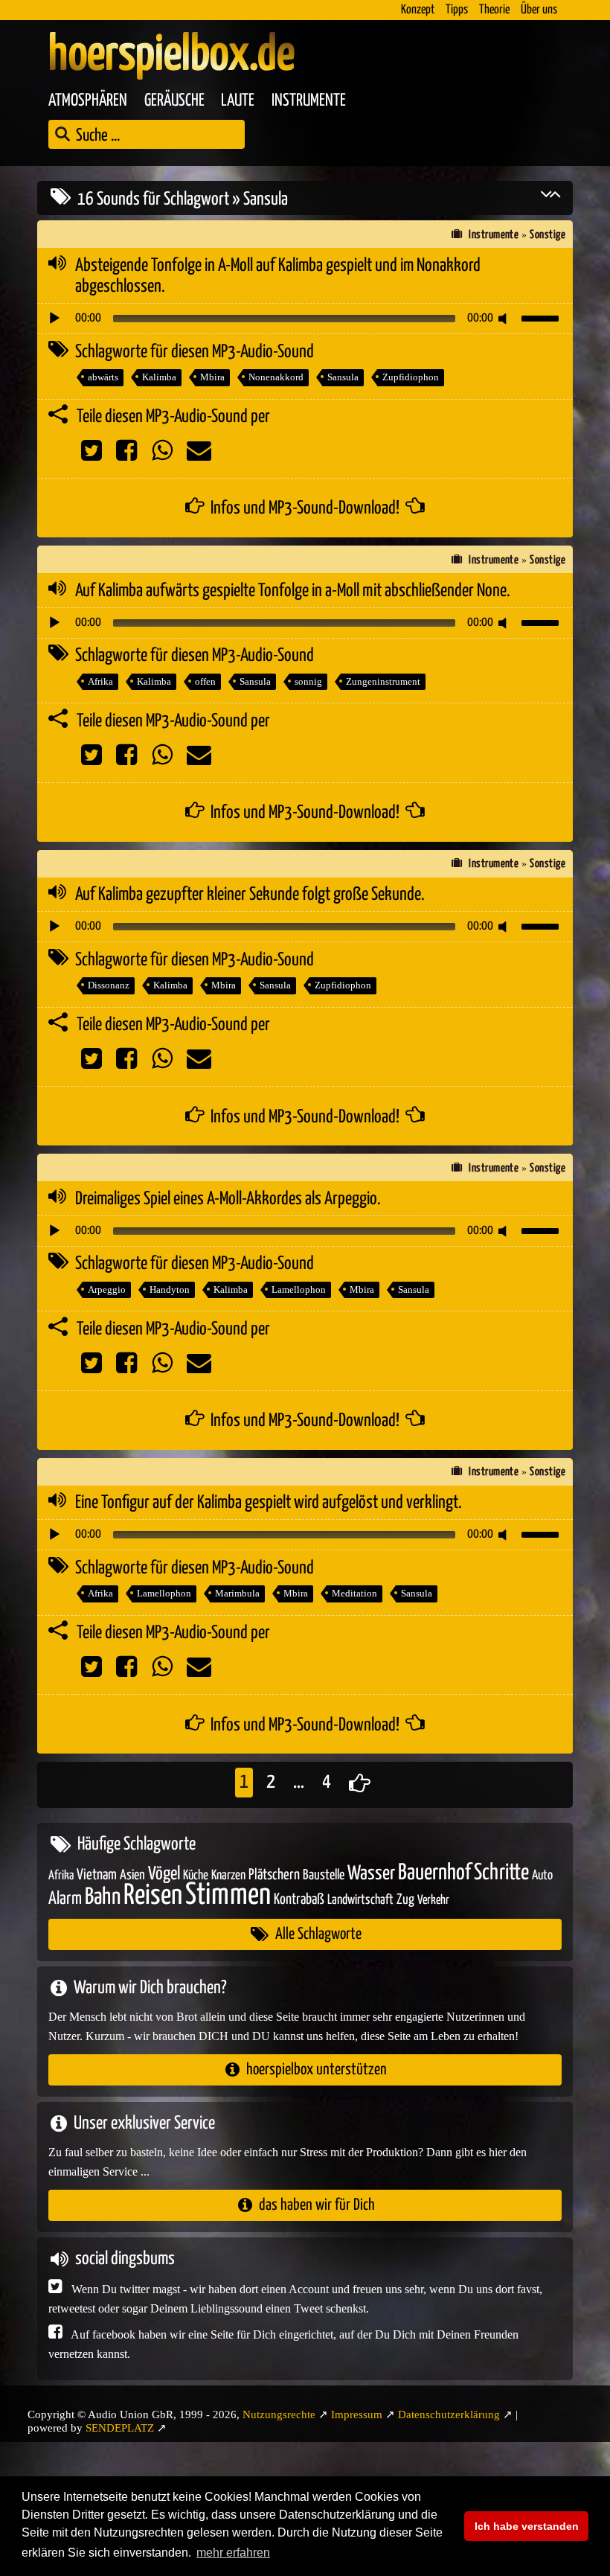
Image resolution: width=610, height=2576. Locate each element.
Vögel (164, 1874)
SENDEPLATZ (120, 2428)
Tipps (457, 10)
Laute (238, 101)
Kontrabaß (299, 1900)
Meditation (354, 1593)
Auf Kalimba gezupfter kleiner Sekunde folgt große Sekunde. (250, 895)
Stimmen (228, 1895)
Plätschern (274, 1875)
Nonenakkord (276, 377)
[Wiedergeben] (54, 319)
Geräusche (174, 101)
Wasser (371, 1874)
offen (205, 681)
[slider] (542, 317)
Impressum (357, 2414)
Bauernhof (434, 1873)
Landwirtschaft (360, 1900)
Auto (542, 1876)
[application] (305, 319)
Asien (132, 1875)
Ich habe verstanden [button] (527, 2526)
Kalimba (159, 377)
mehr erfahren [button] (233, 2553)
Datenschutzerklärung (449, 2414)
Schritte (501, 1873)
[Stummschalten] (505, 319)
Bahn (103, 1897)
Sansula (343, 377)
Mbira (212, 377)
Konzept (418, 10)
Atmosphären (88, 101)
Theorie (494, 10)
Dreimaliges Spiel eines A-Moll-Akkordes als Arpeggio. (228, 1199)
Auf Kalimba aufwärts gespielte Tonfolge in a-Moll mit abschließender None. (293, 591)
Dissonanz (109, 985)
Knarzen (228, 1876)
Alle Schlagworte (318, 1934)
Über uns (539, 10)
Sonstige (548, 235)
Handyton (170, 1289)
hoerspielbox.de (171, 56)
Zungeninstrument (383, 681)
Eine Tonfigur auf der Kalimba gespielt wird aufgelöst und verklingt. (269, 1503)
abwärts (103, 377)
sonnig (308, 681)
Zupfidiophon (411, 377)
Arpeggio (107, 1289)
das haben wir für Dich (317, 2205)
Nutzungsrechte (279, 2414)
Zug (405, 1900)
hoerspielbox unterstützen (317, 2070)
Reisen (153, 1896)
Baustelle (324, 1875)
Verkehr (433, 1901)
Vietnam (97, 1875)
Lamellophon (299, 1289)
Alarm (65, 1899)
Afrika (100, 681)
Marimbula (237, 1593)
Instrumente (309, 101)
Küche (196, 1876)
